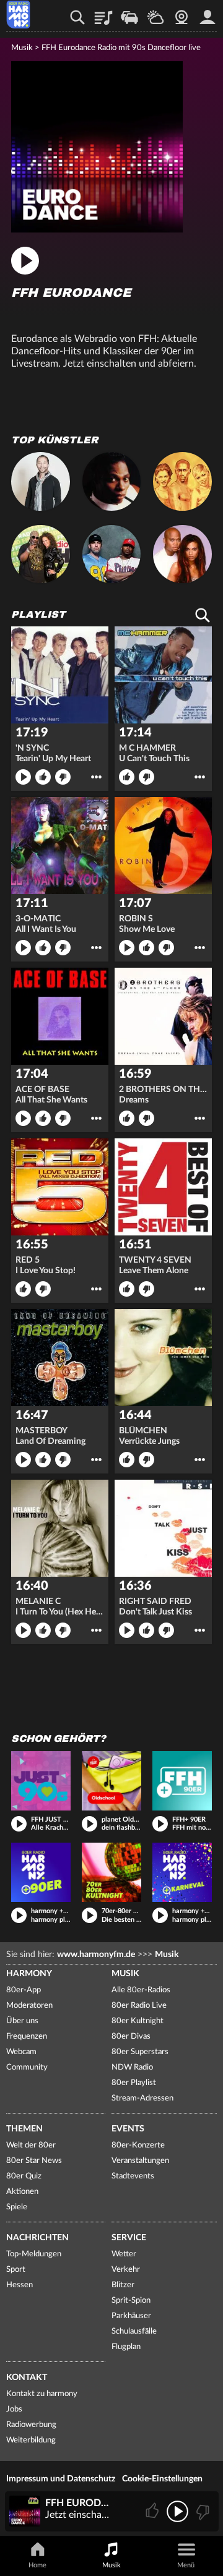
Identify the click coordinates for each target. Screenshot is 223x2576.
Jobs (14, 2409)
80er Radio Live (139, 2006)
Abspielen (23, 777)
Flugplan (126, 2347)
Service (129, 2238)
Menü (186, 2565)
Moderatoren (29, 2006)
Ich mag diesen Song (43, 777)
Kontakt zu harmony (42, 2394)
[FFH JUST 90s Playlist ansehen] (41, 1781)
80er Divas (131, 2036)
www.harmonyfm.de (96, 1955)
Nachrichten (37, 2238)
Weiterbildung (31, 2440)
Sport (16, 2270)
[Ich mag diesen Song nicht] (202, 2511)
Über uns (22, 2021)
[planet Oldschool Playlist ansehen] (111, 1781)
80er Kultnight (138, 2021)
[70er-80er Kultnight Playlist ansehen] (111, 1872)
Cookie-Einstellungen (162, 2479)
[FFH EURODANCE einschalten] (97, 229)
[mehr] (96, 777)
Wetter (155, 13)
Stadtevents (133, 2176)
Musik (22, 48)
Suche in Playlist (203, 615)
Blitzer (123, 2285)
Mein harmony (208, 13)
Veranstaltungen (140, 2161)
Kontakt (27, 2378)
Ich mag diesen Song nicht (63, 777)
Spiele (17, 2207)
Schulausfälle (134, 2331)
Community (27, 2067)
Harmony (29, 1974)
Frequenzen (27, 2036)
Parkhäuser (131, 2316)
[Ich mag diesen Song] (153, 2511)
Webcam (181, 13)
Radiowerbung (31, 2425)
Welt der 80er (31, 2145)
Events (128, 2129)
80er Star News (34, 2161)
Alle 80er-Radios (141, 1990)
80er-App (24, 1990)
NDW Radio (132, 2067)
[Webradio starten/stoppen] (177, 2511)
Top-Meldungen (34, 2254)
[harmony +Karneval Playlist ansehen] (182, 1872)
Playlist (103, 13)
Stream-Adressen (142, 2098)
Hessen (20, 2285)
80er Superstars (140, 2052)
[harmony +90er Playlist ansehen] (41, 1872)
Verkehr (129, 13)
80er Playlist (134, 2083)
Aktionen (22, 2192)
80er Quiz (24, 2176)
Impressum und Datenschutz (61, 2479)
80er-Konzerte (138, 2145)
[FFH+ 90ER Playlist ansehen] (182, 1781)
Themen (24, 2129)
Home (37, 2565)
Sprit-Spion (131, 2301)
